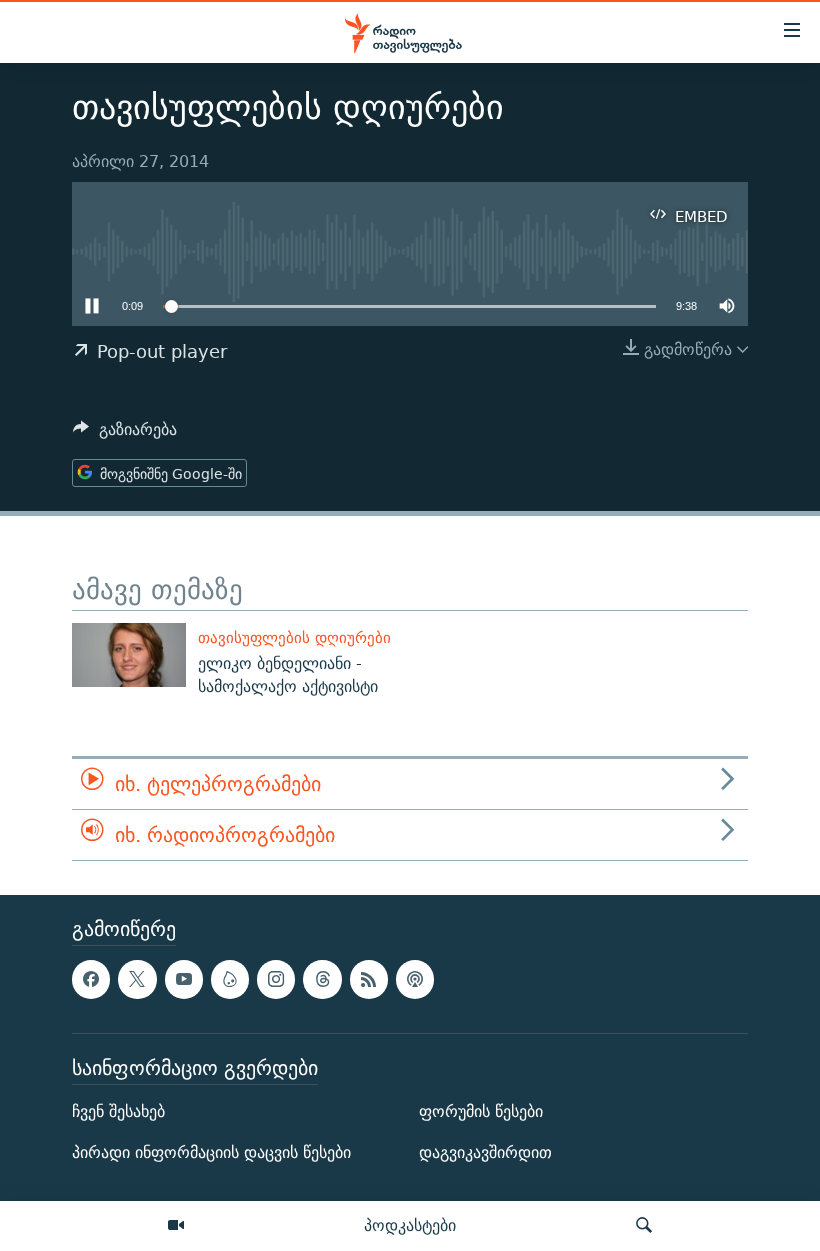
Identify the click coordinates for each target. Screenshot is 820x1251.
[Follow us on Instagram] (276, 980)
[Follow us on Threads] (322, 980)
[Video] (176, 1226)
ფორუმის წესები (481, 1112)
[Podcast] (415, 980)
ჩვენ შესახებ (118, 1112)
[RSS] (369, 980)
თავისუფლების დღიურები (294, 637)
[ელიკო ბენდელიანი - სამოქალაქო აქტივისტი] (129, 655)
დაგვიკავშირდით (485, 1153)
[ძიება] (644, 1226)
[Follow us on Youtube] (184, 980)
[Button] (125, 434)
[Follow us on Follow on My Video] (230, 980)
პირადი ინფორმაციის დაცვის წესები (211, 1153)
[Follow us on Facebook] (91, 980)
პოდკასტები (410, 1225)
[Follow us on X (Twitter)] (137, 980)
